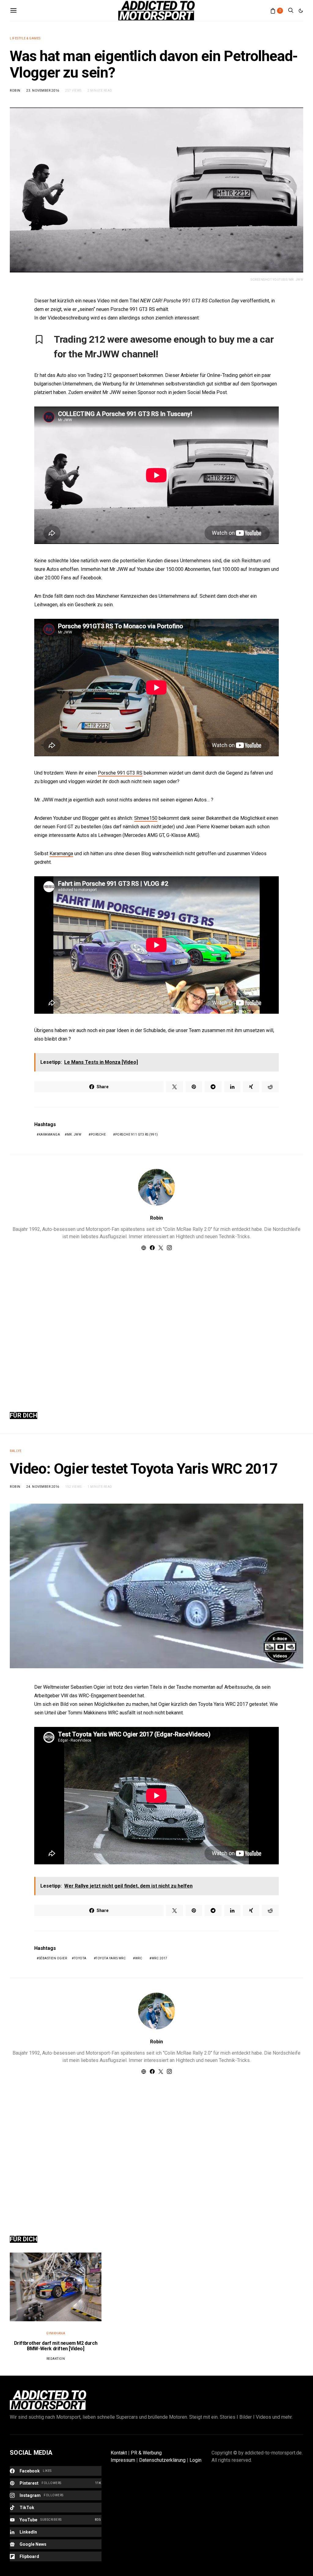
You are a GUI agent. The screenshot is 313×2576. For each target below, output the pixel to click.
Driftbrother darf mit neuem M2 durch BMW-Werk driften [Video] (56, 2346)
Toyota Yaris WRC (111, 1958)
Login (195, 2460)
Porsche (98, 1135)
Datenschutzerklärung (162, 2460)
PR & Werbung (146, 2453)
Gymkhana (56, 2333)
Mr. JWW (74, 1135)
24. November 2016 (43, 1487)
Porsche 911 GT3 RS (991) (137, 1135)
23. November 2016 (43, 91)
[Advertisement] (156, 1324)
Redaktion (56, 2359)
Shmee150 (146, 818)
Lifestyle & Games (25, 38)
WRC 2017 (160, 1958)
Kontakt (119, 2453)
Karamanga (61, 854)
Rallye (16, 1451)
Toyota (80, 1958)
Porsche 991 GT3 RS (120, 773)
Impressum (123, 2460)
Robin (15, 91)
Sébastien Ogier (53, 1958)
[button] (301, 11)
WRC (139, 1958)
